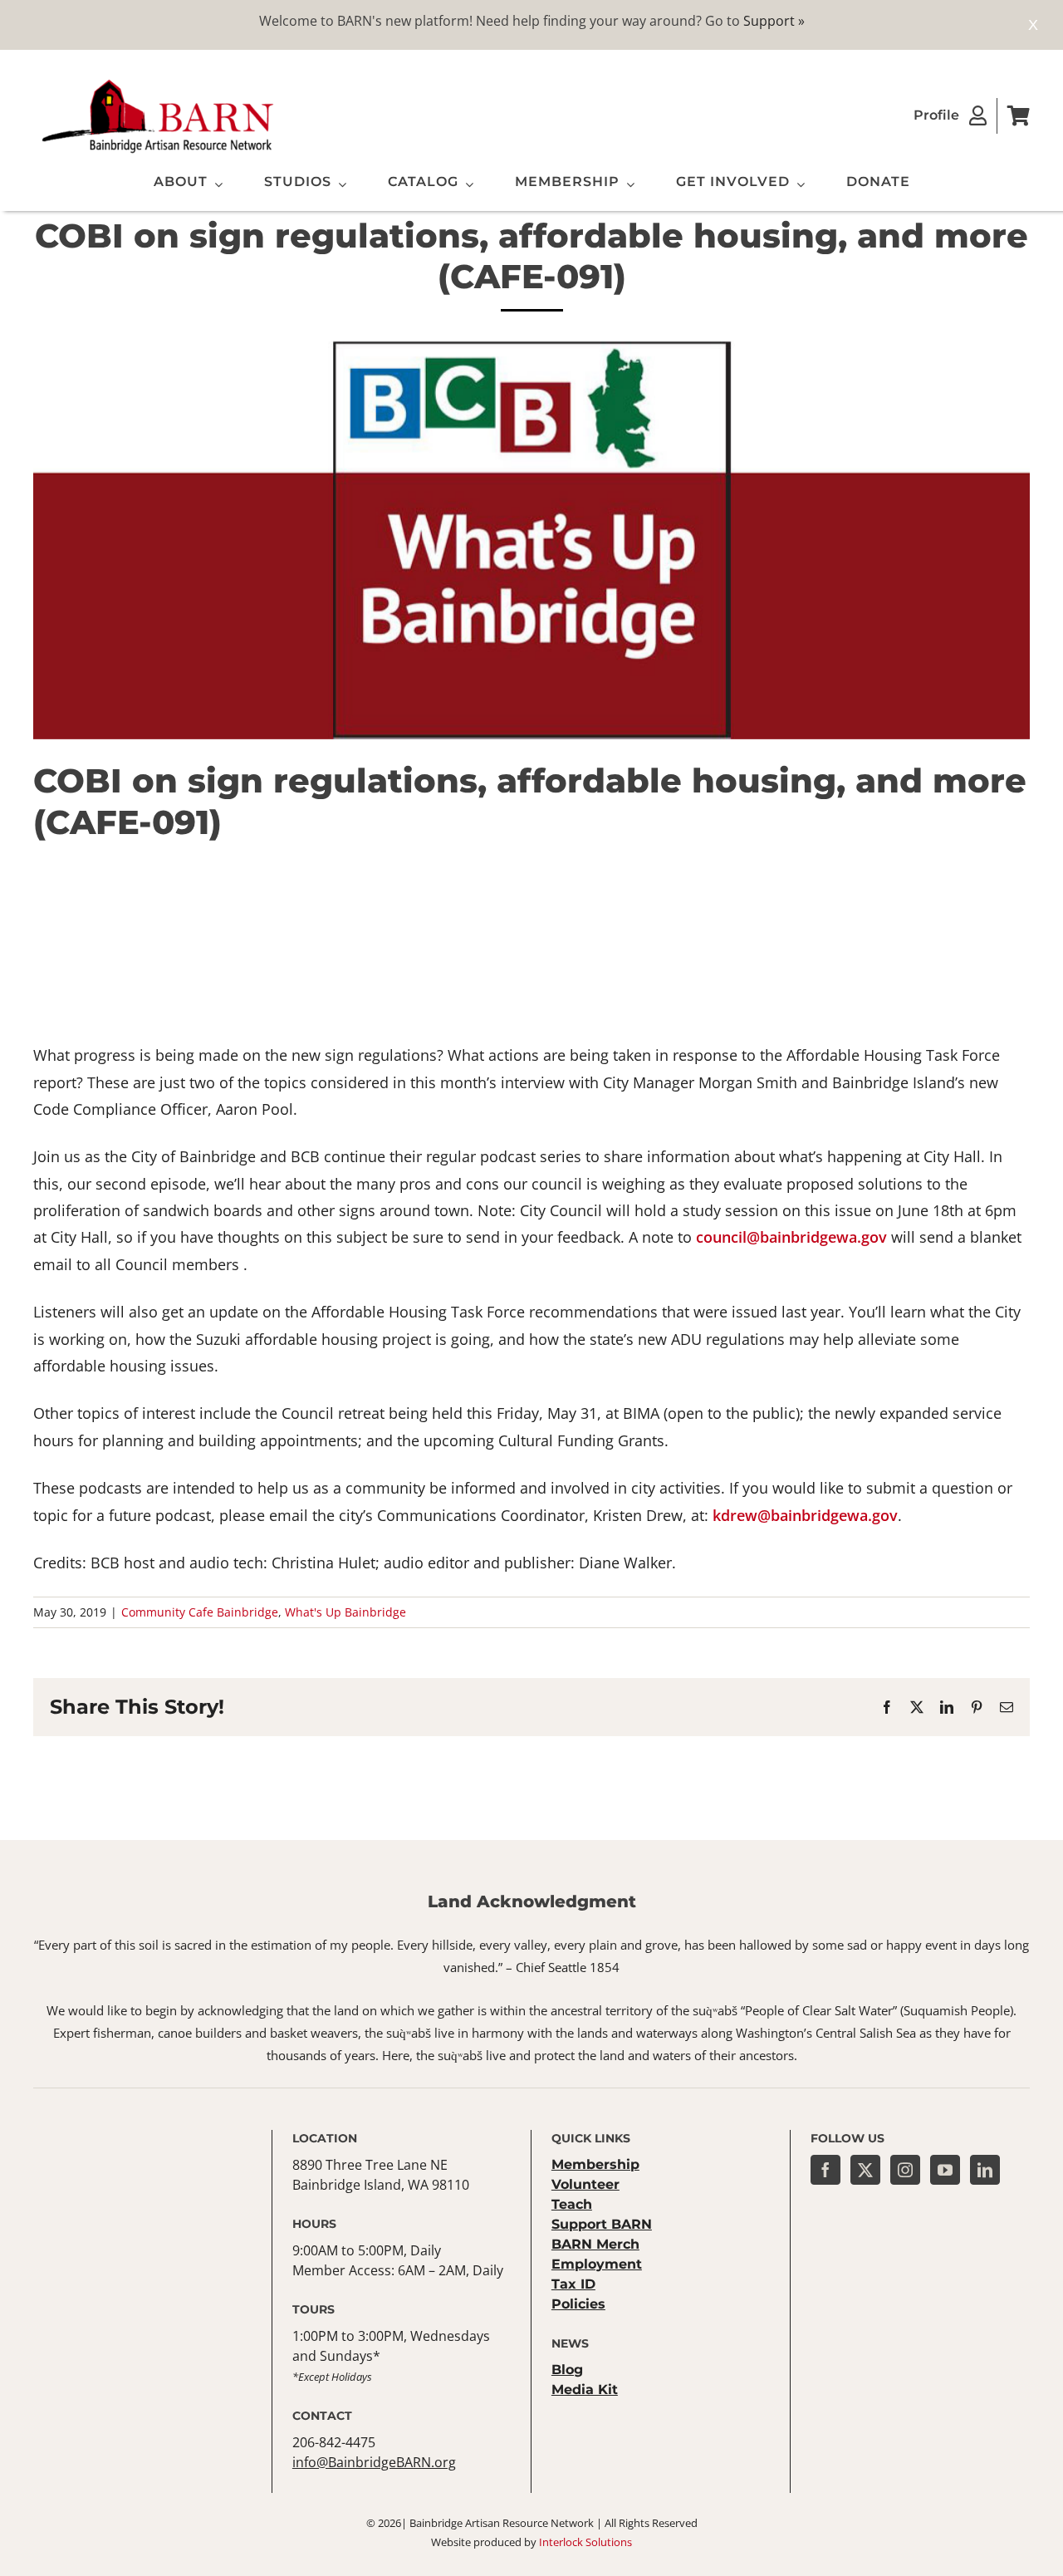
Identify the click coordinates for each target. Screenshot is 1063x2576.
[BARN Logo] (158, 82)
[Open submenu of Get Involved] (797, 184)
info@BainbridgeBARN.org (374, 2462)
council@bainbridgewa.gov (791, 1237)
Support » (774, 21)
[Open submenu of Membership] (627, 184)
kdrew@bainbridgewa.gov (805, 1515)
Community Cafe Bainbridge (200, 1612)
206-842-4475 (334, 2442)
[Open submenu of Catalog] (466, 184)
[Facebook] (825, 2170)
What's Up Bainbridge (345, 1612)
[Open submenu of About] (215, 184)
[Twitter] (865, 2170)
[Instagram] (905, 2170)
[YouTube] (945, 2170)
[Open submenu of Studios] (339, 184)
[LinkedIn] (985, 2170)
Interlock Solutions (585, 2542)
